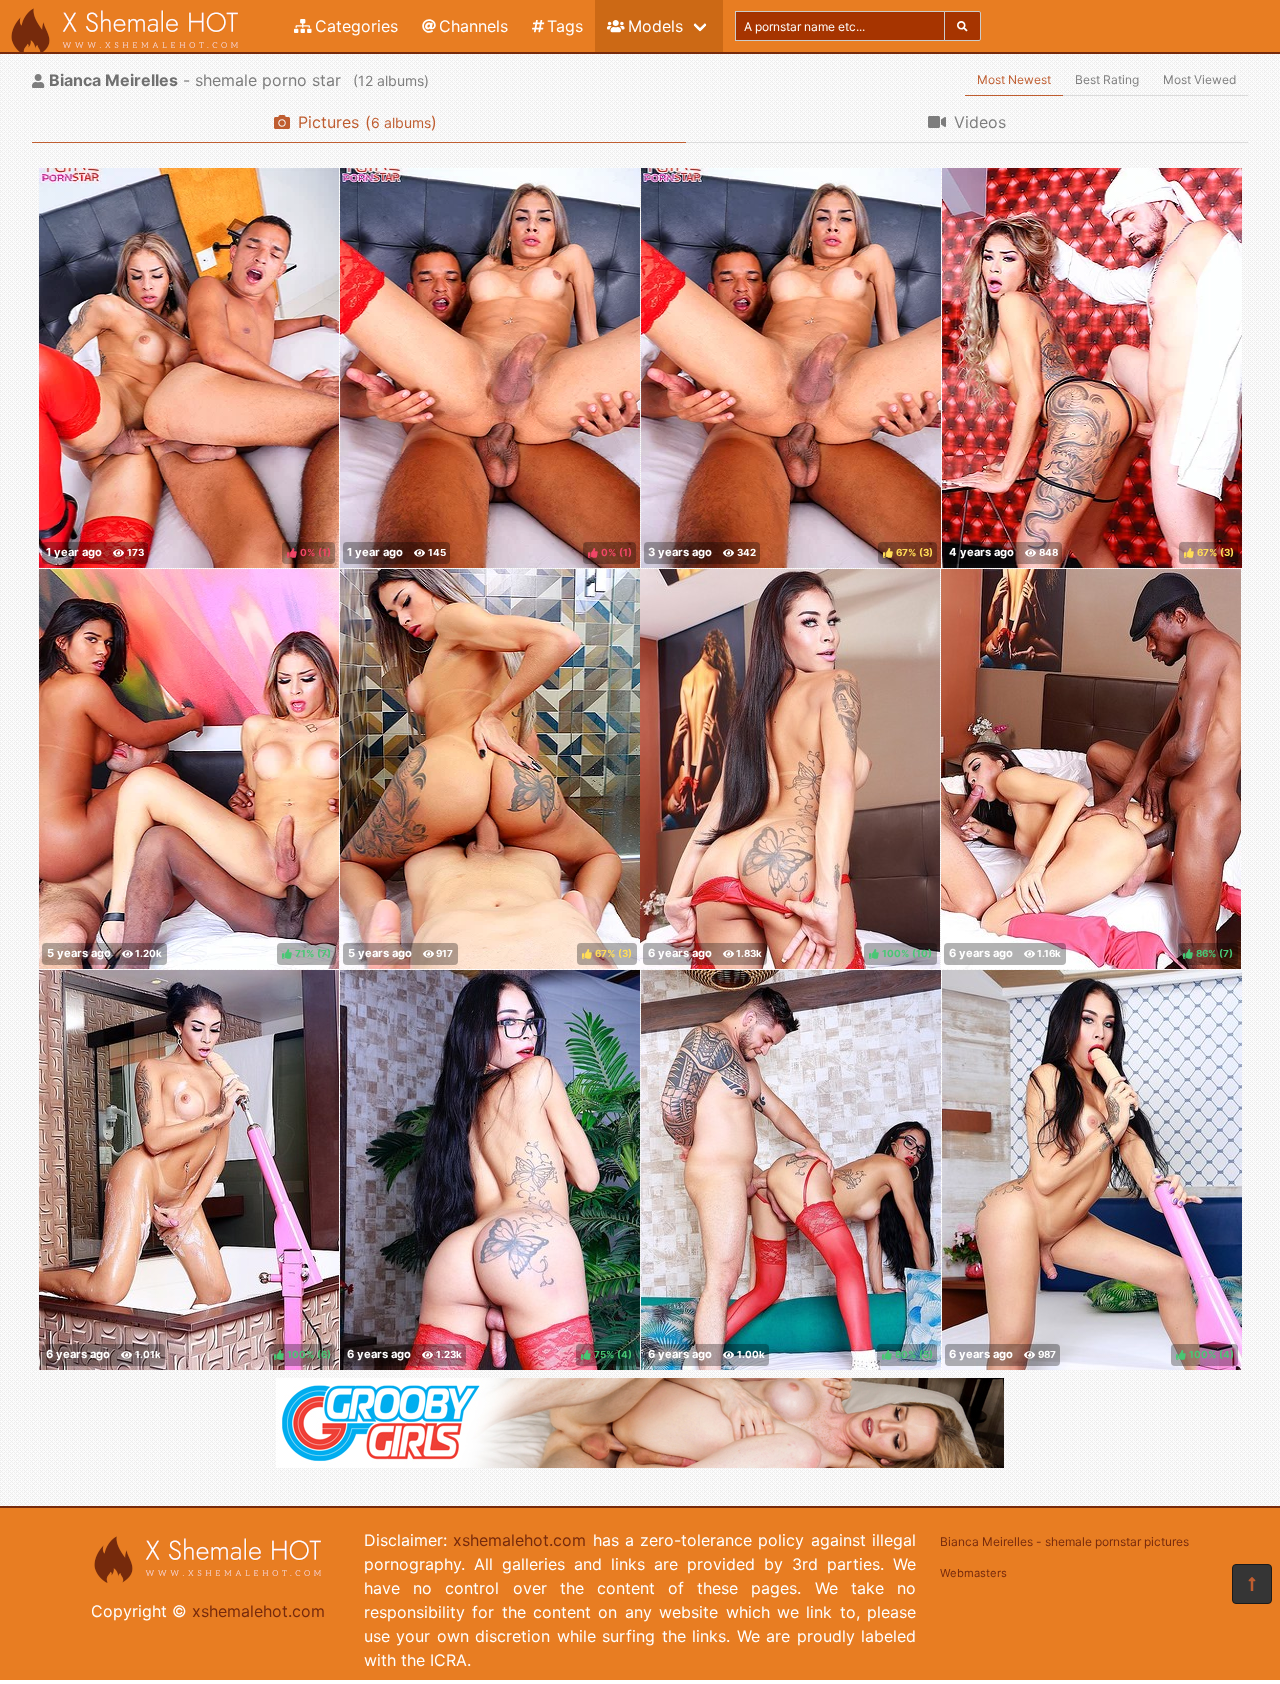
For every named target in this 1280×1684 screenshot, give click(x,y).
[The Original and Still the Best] (640, 1462)
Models (655, 26)
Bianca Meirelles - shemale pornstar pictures (1064, 1541)
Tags (565, 26)
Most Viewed (1199, 79)
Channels (473, 26)
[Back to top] (1252, 1584)
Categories (356, 26)
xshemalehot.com (258, 1611)
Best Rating (1107, 79)
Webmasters (973, 1573)
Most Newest (1014, 79)
